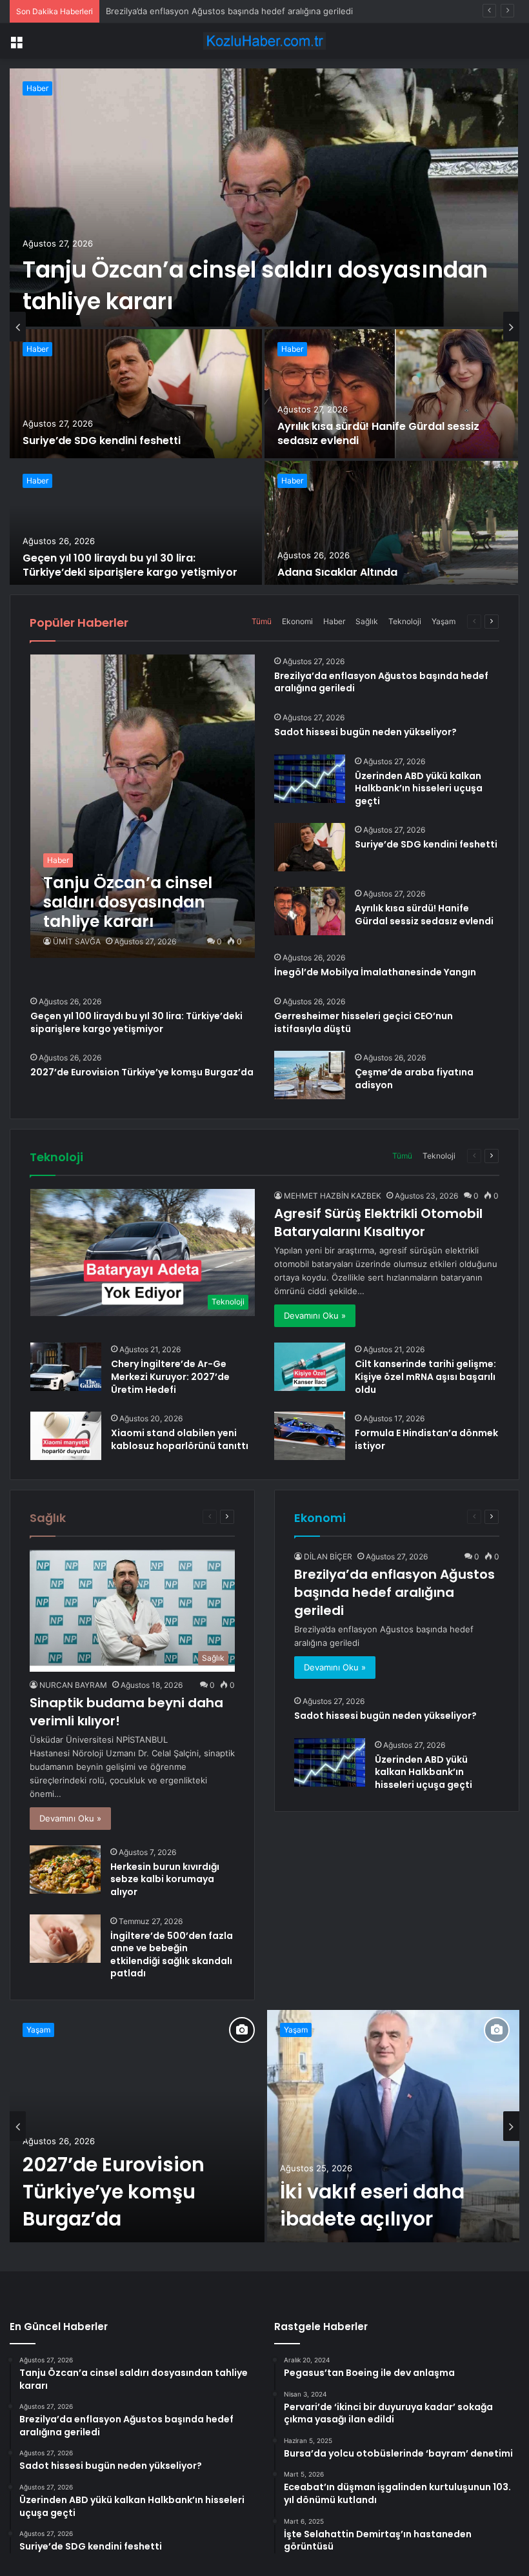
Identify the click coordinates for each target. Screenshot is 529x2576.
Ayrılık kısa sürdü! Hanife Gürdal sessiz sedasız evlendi (378, 433)
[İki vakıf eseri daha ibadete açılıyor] (393, 2126)
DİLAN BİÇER (328, 1557)
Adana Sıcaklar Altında (337, 572)
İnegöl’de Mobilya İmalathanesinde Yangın (375, 972)
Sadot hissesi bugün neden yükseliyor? (185, 11)
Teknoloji (405, 621)
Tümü (262, 621)
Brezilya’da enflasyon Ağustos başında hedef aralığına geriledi (381, 682)
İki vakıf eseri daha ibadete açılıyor (372, 2205)
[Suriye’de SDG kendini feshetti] (136, 394)
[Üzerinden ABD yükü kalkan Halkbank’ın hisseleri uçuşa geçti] (310, 779)
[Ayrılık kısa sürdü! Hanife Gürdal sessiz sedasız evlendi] (391, 394)
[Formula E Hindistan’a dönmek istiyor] (310, 1436)
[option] (264, 327)
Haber (37, 88)
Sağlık (367, 621)
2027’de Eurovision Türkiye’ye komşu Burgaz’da (142, 1072)
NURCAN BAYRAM (73, 1685)
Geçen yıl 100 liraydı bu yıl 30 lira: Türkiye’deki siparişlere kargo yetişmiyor (130, 565)
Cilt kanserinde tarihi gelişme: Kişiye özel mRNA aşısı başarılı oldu (425, 1376)
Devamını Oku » (315, 1315)
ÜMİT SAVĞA (77, 941)
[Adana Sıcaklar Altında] (391, 525)
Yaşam (444, 621)
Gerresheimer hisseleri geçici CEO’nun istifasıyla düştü (364, 1022)
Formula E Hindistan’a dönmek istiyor (426, 1439)
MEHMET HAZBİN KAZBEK (333, 1196)
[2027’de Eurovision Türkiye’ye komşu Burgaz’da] (137, 2126)
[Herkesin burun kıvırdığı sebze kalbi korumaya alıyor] (65, 1870)
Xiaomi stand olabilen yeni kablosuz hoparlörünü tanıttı (180, 1439)
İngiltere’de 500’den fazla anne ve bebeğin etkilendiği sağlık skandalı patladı (172, 1955)
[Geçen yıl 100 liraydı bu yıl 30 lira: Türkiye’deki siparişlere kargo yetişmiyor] (136, 525)
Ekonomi (297, 621)
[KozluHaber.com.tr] (264, 41)
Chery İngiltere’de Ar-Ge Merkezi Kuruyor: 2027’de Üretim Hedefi (170, 1376)
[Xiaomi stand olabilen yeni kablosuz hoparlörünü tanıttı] (66, 1436)
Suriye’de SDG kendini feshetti (102, 441)
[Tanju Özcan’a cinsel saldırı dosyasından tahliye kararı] (264, 198)
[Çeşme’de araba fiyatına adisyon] (310, 1075)
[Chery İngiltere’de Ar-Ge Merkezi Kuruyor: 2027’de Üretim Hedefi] (66, 1367)
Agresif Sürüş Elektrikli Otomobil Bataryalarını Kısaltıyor (378, 1222)
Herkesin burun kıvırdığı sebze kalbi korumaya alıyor (165, 1879)
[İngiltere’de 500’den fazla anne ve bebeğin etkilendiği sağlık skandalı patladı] (65, 1939)
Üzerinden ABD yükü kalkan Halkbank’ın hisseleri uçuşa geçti (419, 788)
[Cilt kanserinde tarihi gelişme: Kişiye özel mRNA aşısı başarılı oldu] (310, 1367)
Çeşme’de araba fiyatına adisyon (414, 1079)
